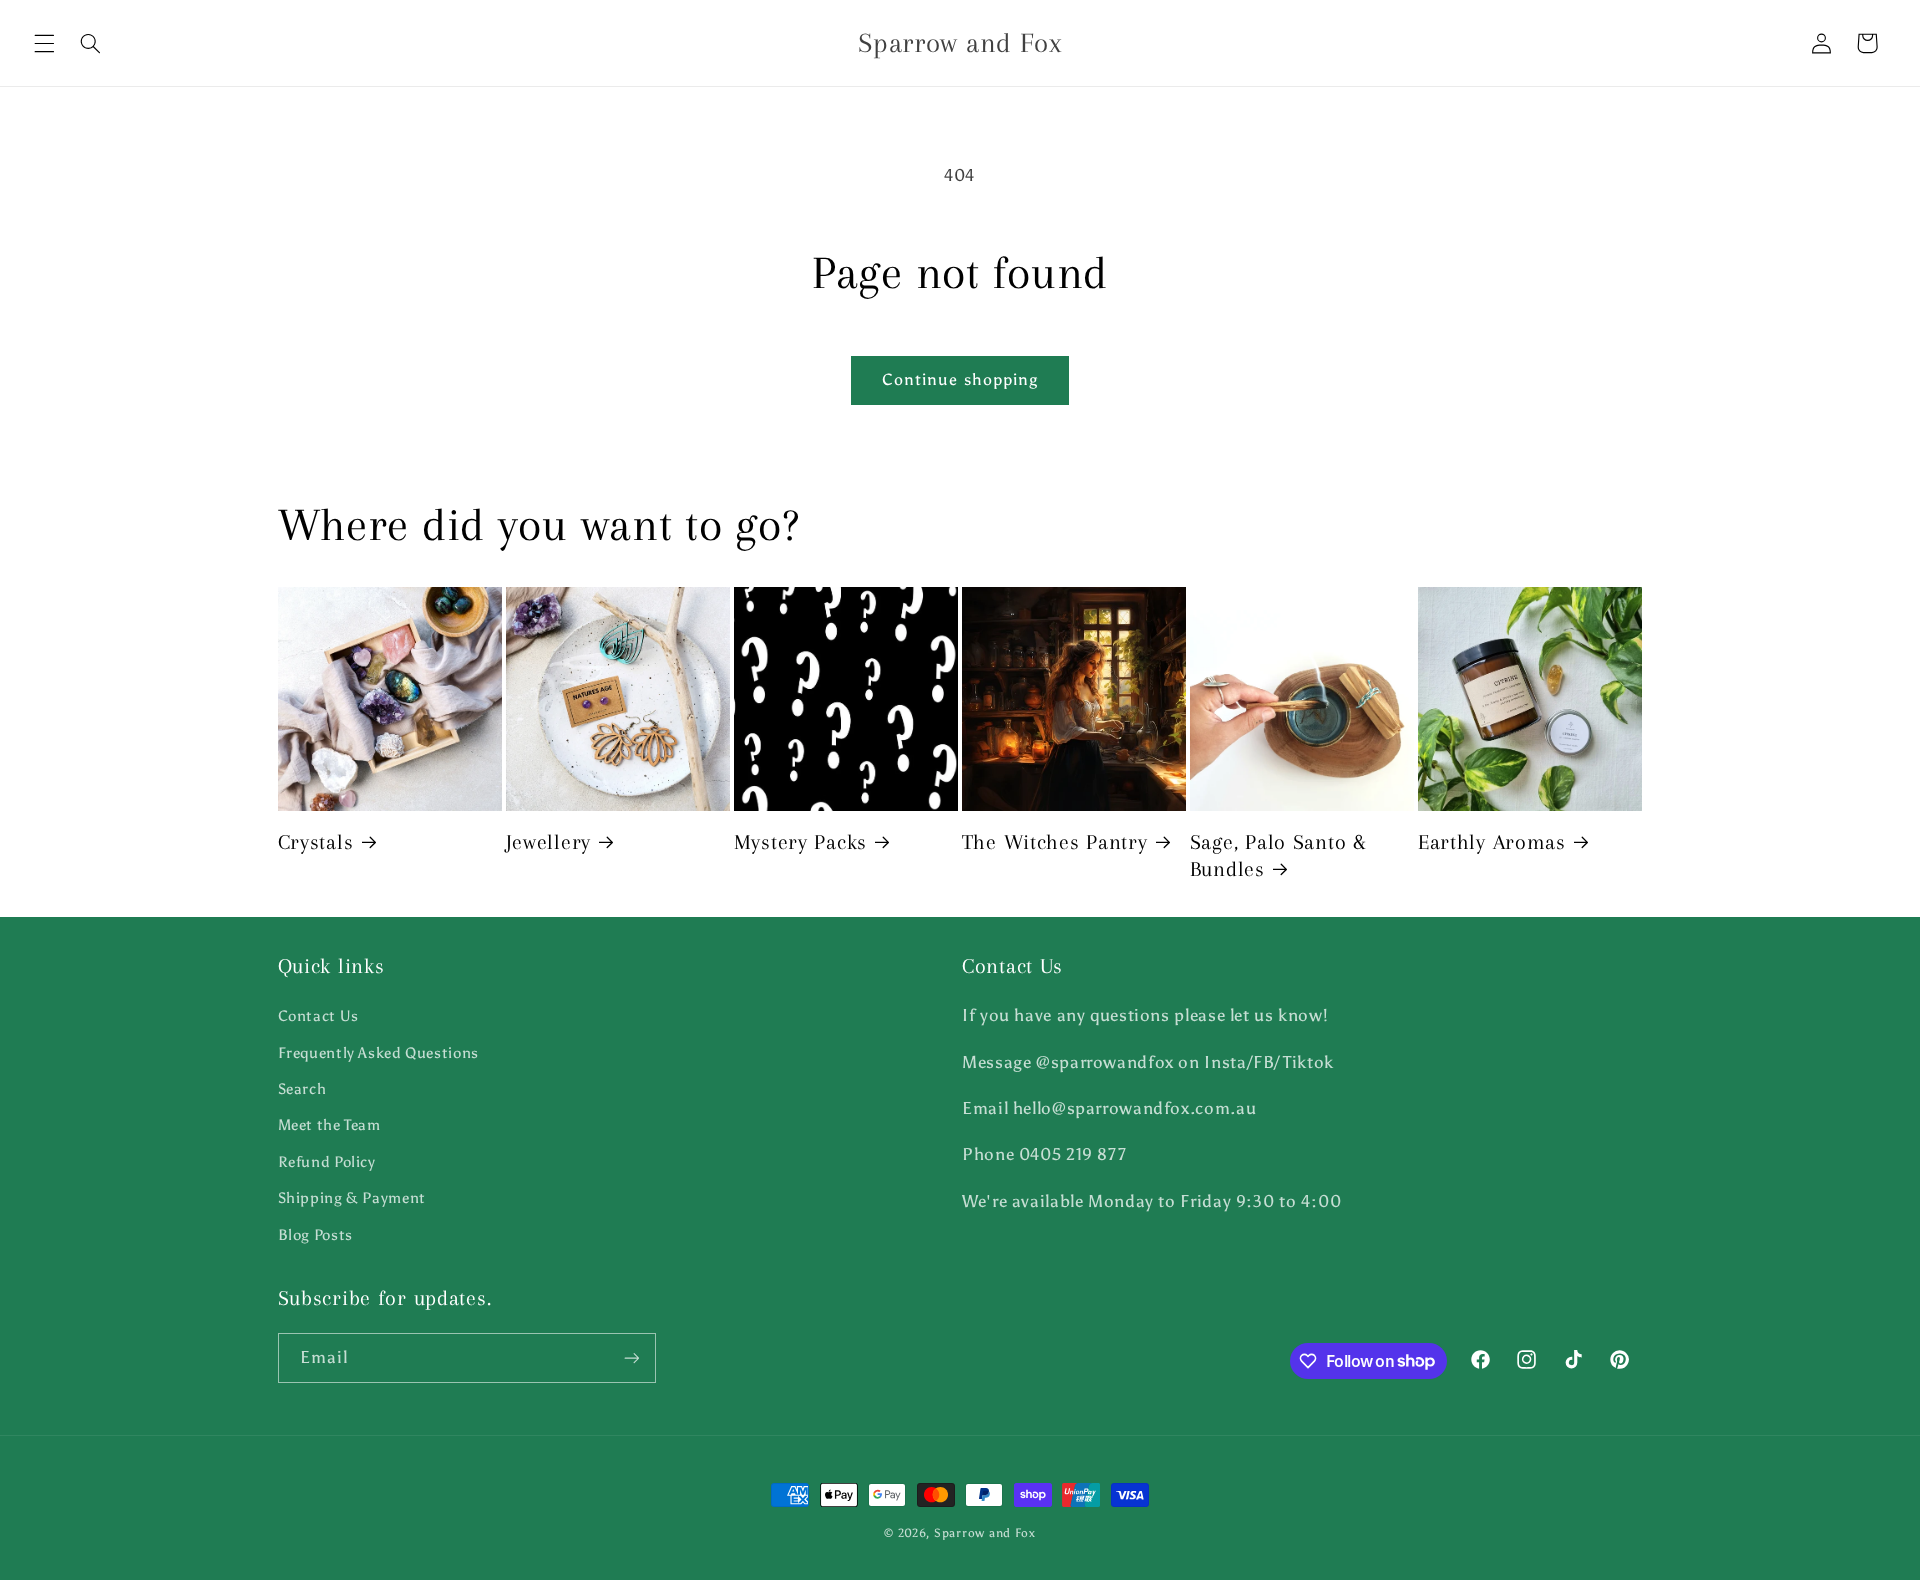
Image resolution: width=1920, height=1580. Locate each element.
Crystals (316, 842)
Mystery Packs (800, 842)
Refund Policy (327, 1162)
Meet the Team (329, 1125)
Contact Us (318, 1016)
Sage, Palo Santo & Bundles (1278, 855)
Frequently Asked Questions (378, 1053)
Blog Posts (315, 1235)
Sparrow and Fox (985, 1533)
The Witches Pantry (1055, 842)
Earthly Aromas (1492, 842)
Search (302, 1089)
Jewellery (548, 842)
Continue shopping (960, 379)
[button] (44, 43)
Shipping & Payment (352, 1198)
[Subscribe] (631, 1357)
